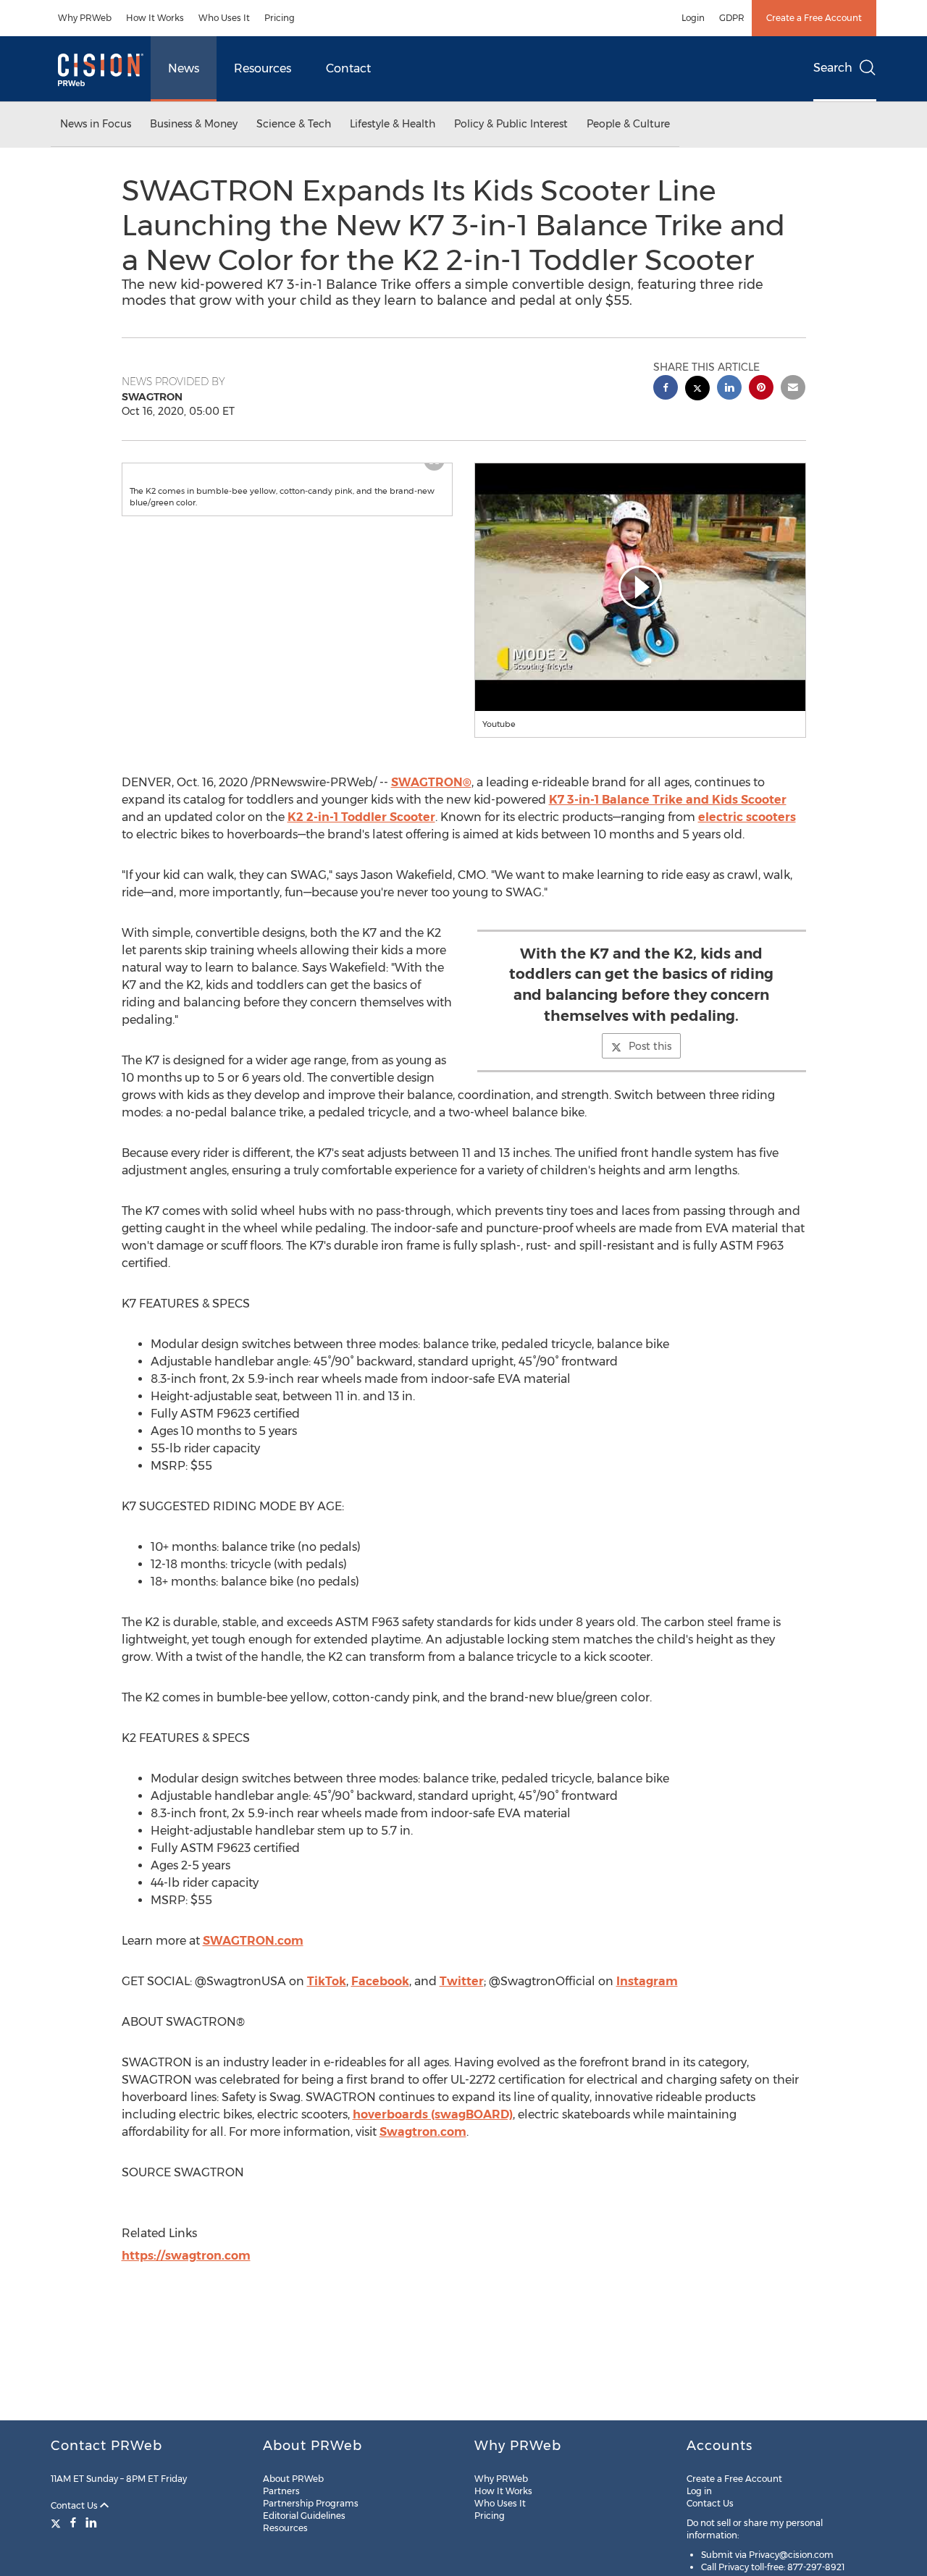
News (184, 68)
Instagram (647, 1981)
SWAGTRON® (431, 782)
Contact (348, 68)
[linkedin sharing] (729, 389)
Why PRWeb (85, 18)
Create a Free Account (814, 18)
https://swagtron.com (186, 2256)
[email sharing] (793, 389)
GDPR (732, 18)
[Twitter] (58, 2522)
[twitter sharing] (697, 390)
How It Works (155, 18)
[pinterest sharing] (761, 389)
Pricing (280, 18)
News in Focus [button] (96, 124)
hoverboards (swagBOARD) (433, 2114)
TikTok (327, 1981)
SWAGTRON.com (253, 1941)
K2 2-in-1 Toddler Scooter (361, 817)
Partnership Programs (311, 2503)
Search (833, 68)
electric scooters (747, 817)
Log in (699, 2491)
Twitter (462, 1981)
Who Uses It (224, 18)
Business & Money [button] (194, 124)
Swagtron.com (423, 2132)
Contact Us (75, 2505)
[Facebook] (73, 2522)
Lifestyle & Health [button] (393, 124)
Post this (650, 1046)
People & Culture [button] (628, 124)
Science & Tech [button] (294, 124)
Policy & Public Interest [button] (511, 124)
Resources (263, 68)
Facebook (380, 1981)
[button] (288, 478)
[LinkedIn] (91, 2522)
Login (693, 18)
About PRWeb (293, 2479)
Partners (281, 2491)
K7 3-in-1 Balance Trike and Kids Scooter (668, 800)
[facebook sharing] (666, 389)
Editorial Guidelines (304, 2516)
